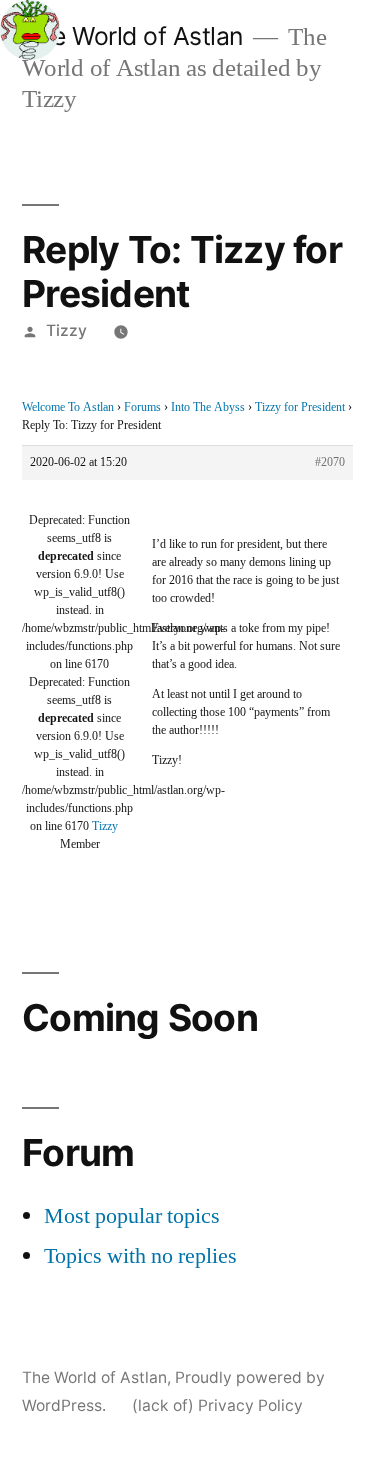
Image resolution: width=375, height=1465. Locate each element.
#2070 (330, 462)
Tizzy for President (300, 407)
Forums (142, 407)
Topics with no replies (140, 1256)
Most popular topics (132, 1216)
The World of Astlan (132, 36)
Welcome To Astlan (68, 407)
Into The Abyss (208, 407)
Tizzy (66, 330)
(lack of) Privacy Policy (217, 1405)
